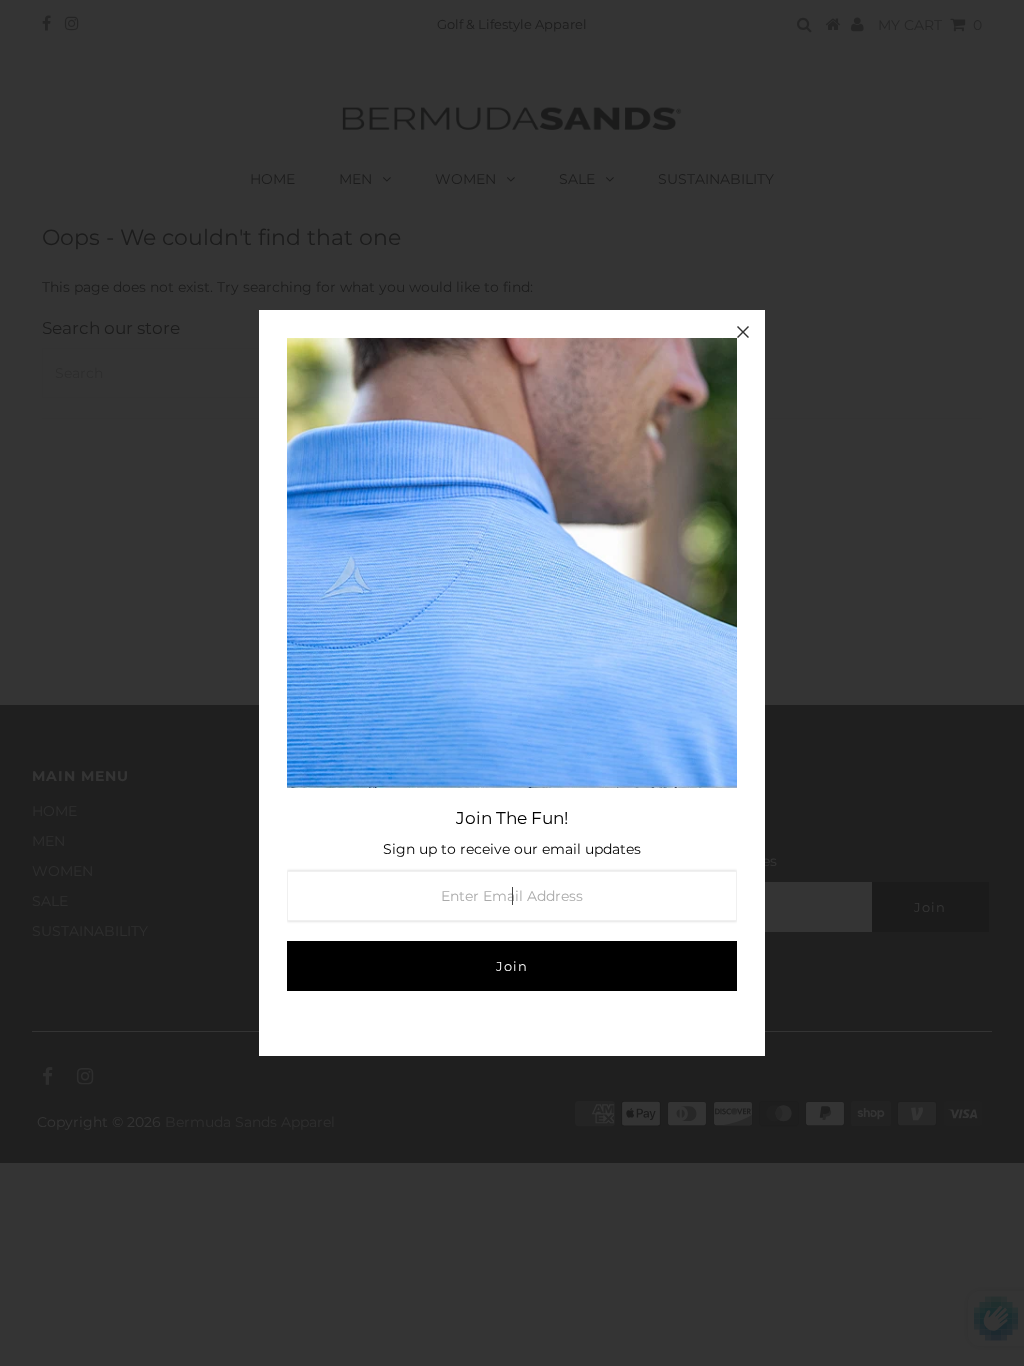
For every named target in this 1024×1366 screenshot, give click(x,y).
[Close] (743, 332)
